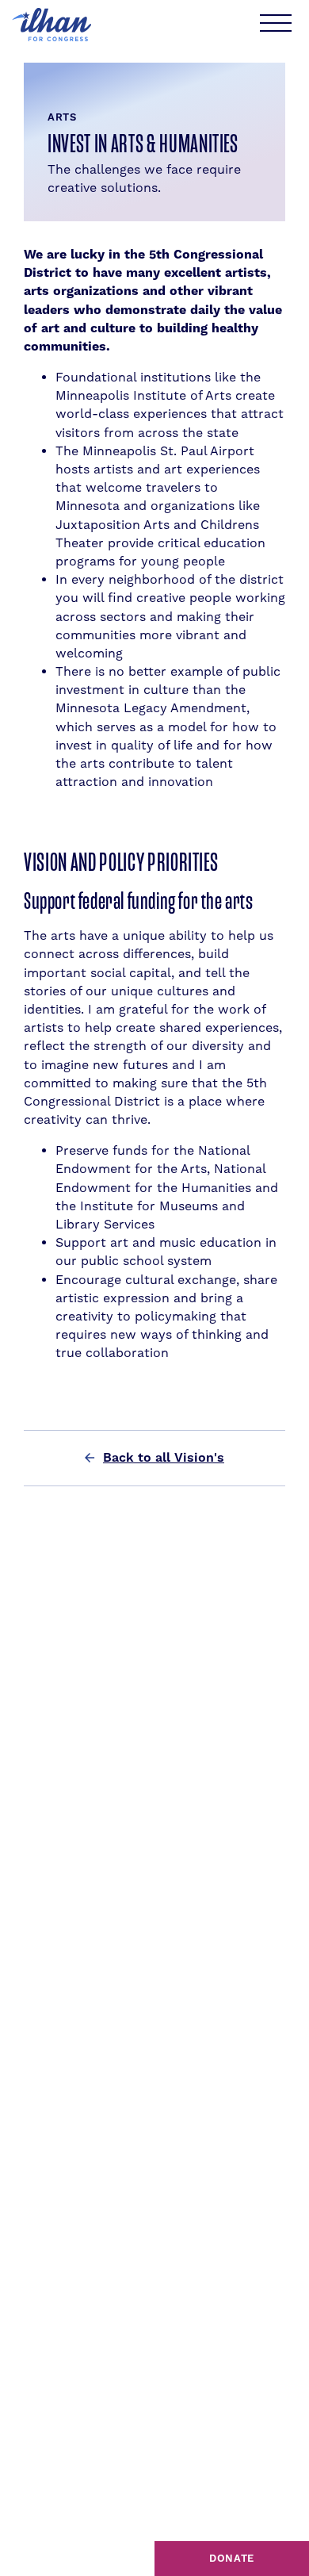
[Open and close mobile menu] (275, 25)
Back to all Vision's (164, 1458)
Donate (232, 2559)
